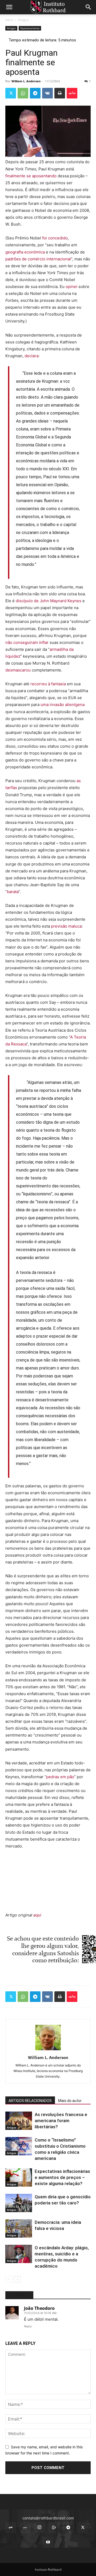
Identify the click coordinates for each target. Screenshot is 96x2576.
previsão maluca (66, 926)
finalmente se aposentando (31, 176)
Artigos (23, 20)
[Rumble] (54, 2528)
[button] (9, 7)
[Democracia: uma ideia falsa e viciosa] (19, 2228)
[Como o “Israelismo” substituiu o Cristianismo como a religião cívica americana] (19, 2146)
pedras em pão (60, 1777)
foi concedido (55, 238)
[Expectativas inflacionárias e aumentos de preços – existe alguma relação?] (19, 2177)
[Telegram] (35, 93)
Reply (28, 2326)
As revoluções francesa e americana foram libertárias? (61, 2121)
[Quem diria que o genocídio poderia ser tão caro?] (19, 2203)
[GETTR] (25, 2528)
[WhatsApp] (23, 93)
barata (13, 892)
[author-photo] (48, 2050)
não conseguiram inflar (27, 642)
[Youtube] (48, 2542)
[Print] (60, 93)
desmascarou (19, 670)
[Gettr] (72, 93)
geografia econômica (26, 252)
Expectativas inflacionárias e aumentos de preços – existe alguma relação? (62, 2177)
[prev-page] (9, 2279)
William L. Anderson (26, 81)
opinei (72, 287)
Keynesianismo (30, 28)
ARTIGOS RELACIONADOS (30, 2101)
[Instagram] (39, 2527)
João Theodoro (39, 2308)
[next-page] (17, 2279)
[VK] (47, 93)
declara (31, 356)
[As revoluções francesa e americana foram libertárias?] (19, 2121)
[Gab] (11, 2528)
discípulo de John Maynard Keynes (49, 601)
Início (9, 20)
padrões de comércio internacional (38, 259)
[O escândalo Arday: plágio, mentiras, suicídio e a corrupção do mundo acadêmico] (19, 2254)
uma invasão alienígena (63, 705)
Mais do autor (70, 2101)
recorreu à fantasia (49, 684)
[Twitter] (11, 93)
